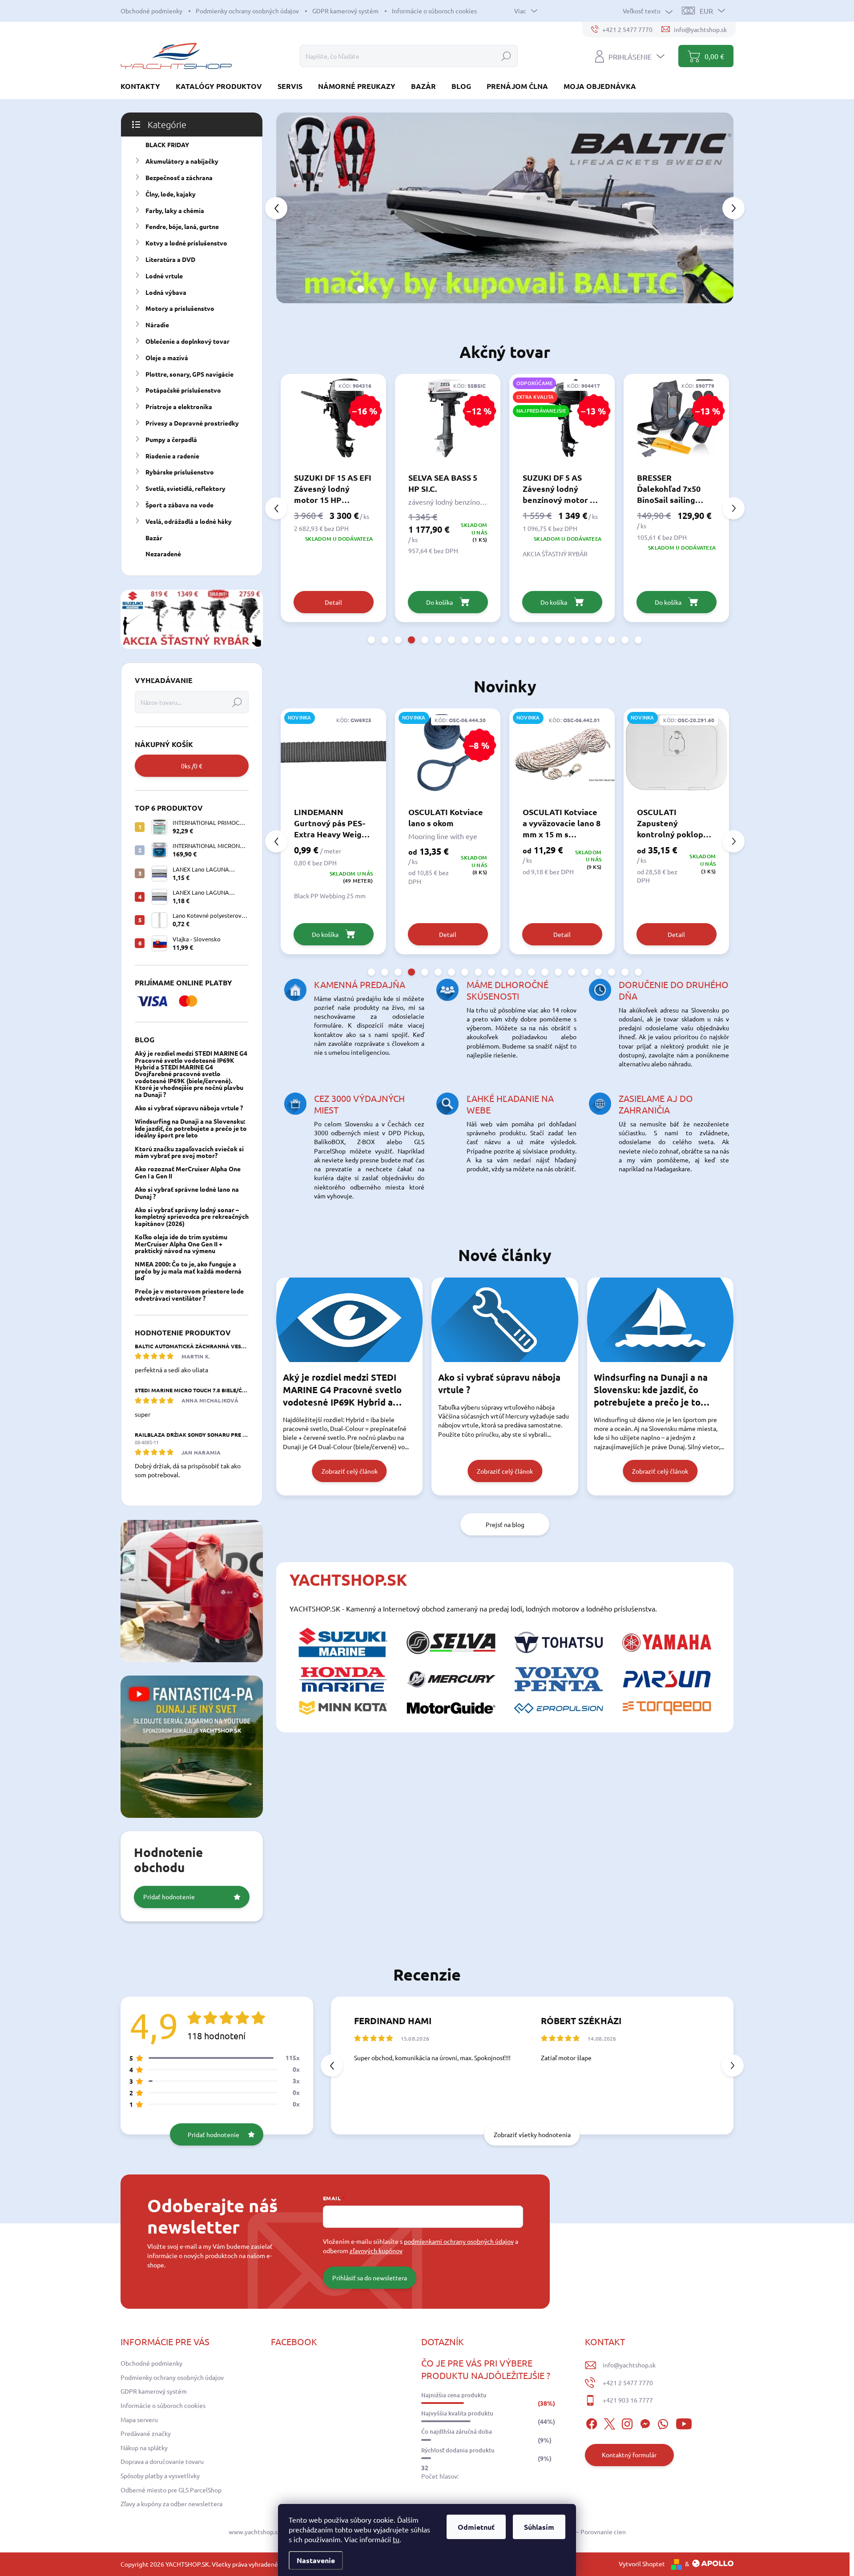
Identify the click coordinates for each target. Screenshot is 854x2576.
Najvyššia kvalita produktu (457, 2413)
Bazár (154, 538)
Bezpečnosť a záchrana (179, 177)
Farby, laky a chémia (175, 210)
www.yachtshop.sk (255, 2532)
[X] (609, 2423)
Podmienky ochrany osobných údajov (247, 11)
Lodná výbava (166, 292)
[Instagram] (627, 2423)
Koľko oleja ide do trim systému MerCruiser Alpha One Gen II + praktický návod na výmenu (181, 1244)
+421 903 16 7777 (628, 2400)
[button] (294, 208)
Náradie (157, 325)
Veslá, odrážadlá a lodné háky (189, 521)
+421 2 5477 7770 (628, 2383)
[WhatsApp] (663, 2423)
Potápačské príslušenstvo (183, 390)
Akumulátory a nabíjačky (182, 161)
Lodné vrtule (164, 276)
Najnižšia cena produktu (454, 2395)
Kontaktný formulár (629, 2455)
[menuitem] (144, 86)
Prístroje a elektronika (179, 406)
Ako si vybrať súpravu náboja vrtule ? (189, 1108)
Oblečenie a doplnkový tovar (187, 341)
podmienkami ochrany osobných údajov (459, 2241)
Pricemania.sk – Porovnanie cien (581, 2532)
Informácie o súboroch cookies (434, 11)
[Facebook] (592, 2423)
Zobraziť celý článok (350, 1471)
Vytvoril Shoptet (642, 2564)
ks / (192, 766)
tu (396, 2539)
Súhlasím (539, 2527)
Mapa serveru (139, 2419)
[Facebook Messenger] (645, 2423)
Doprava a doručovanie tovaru (162, 2461)
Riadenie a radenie (172, 456)
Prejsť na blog (505, 1524)
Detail (333, 934)
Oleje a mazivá (167, 358)
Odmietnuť (476, 2527)
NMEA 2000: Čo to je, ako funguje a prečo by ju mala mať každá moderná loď (188, 1271)
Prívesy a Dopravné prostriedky (192, 423)
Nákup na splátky (144, 2447)
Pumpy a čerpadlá (171, 439)
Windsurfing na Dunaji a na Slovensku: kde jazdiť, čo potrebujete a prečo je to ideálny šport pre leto (191, 1128)
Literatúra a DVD (170, 259)
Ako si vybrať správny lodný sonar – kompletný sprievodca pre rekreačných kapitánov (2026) (192, 1216)
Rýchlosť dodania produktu (458, 2450)
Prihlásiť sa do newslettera (370, 2278)
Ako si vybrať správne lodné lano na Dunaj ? (187, 1192)
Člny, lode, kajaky (171, 194)
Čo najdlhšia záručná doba (457, 2431)
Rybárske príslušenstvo (180, 472)
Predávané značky (146, 2433)
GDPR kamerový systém (345, 11)
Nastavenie (316, 2560)
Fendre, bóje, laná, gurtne (182, 226)
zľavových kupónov (376, 2250)
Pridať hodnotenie (169, 1897)
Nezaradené (163, 554)
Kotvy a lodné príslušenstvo (186, 243)
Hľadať (506, 56)
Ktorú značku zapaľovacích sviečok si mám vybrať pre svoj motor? (189, 1152)
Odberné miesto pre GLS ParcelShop (171, 2490)
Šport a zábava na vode (179, 505)
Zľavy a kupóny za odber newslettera (171, 2504)
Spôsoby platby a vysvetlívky (160, 2476)
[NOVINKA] (448, 757)
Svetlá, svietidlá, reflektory (185, 488)
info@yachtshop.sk (629, 2365)
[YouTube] (684, 2423)
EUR (706, 11)
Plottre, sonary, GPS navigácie (189, 374)
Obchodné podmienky (151, 11)
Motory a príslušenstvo (180, 308)
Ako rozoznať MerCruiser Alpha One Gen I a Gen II (188, 1172)
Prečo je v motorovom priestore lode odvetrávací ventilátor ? (189, 1294)
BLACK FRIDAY (167, 145)
